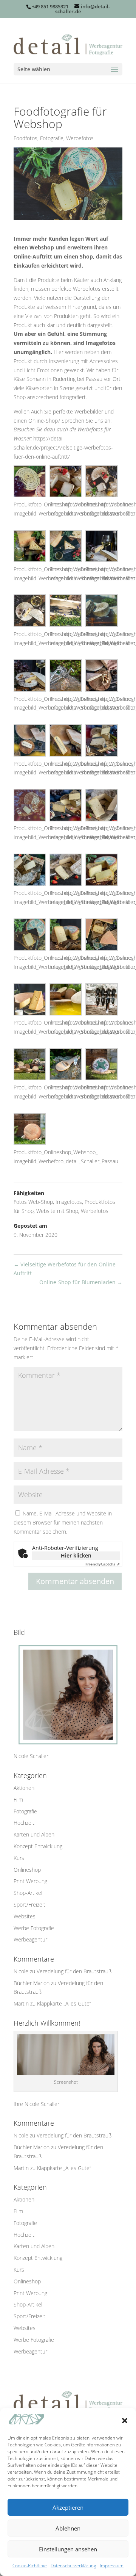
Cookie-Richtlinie (30, 2566)
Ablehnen (68, 2528)
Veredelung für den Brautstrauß (74, 1971)
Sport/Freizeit (29, 1905)
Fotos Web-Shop (33, 1202)
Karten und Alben (34, 1834)
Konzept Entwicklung (38, 1846)
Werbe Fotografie (34, 1928)
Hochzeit (24, 1823)
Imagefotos (69, 1202)
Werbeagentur (30, 1939)
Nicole (21, 1971)
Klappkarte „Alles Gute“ (64, 2003)
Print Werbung (30, 1881)
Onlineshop (27, 1870)
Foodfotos (25, 138)
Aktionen (24, 1788)
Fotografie (52, 138)
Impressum (112, 2566)
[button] (125, 2421)
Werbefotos (80, 138)
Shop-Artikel (28, 1893)
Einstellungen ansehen (68, 2549)
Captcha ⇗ (103, 1564)
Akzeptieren (68, 2507)
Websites (25, 1916)
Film (18, 1800)
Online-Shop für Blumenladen (81, 1282)
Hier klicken (76, 1555)
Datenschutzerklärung (73, 2566)
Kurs (19, 1858)
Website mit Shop (57, 1211)
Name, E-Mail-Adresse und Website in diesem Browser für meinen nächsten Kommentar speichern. (63, 1522)
